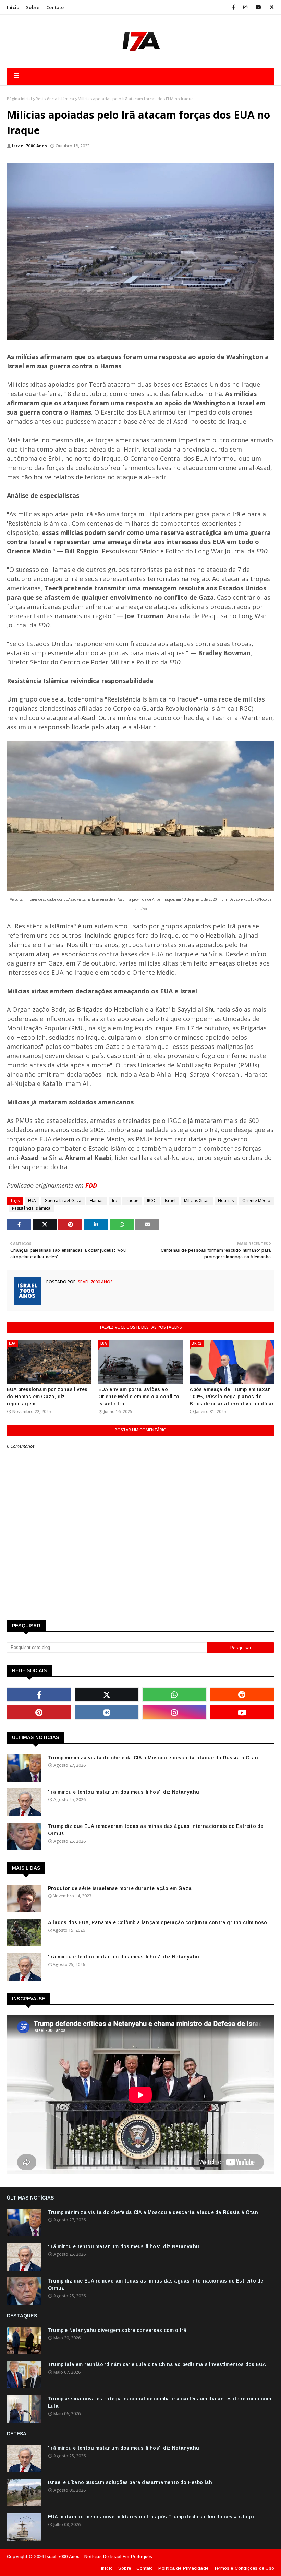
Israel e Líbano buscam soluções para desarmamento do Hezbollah (130, 2482)
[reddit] (242, 1694)
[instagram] (245, 7)
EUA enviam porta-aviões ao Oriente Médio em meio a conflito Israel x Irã (139, 1397)
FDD (91, 1185)
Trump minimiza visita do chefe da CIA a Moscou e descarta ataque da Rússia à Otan (153, 1758)
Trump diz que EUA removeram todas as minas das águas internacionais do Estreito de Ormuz (156, 1830)
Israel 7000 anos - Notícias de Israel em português (99, 2557)
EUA (32, 1201)
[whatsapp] (174, 1694)
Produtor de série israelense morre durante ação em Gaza (120, 1888)
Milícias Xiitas (197, 1201)
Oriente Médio (256, 1201)
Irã (115, 1201)
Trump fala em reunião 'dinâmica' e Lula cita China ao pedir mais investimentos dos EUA (157, 2364)
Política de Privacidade (183, 2568)
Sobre (33, 7)
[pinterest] (39, 1712)
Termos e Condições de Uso (244, 2568)
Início (13, 7)
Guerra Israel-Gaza (63, 1201)
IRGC (152, 1201)
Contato (55, 7)
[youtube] (258, 7)
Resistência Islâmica (55, 99)
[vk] (107, 1712)
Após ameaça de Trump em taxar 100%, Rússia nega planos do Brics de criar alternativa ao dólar (232, 1397)
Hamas (97, 1201)
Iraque (132, 1201)
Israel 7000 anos (29, 146)
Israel (170, 1201)
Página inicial (19, 99)
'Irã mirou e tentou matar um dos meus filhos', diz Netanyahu (124, 1792)
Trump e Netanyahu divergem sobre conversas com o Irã (117, 2330)
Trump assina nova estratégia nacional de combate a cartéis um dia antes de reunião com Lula (160, 2402)
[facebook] (234, 7)
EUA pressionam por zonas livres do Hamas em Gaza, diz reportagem (47, 1397)
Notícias (226, 1201)
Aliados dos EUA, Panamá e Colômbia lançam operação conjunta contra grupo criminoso (157, 1922)
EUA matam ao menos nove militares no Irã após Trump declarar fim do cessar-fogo (151, 2517)
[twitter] (271, 7)
